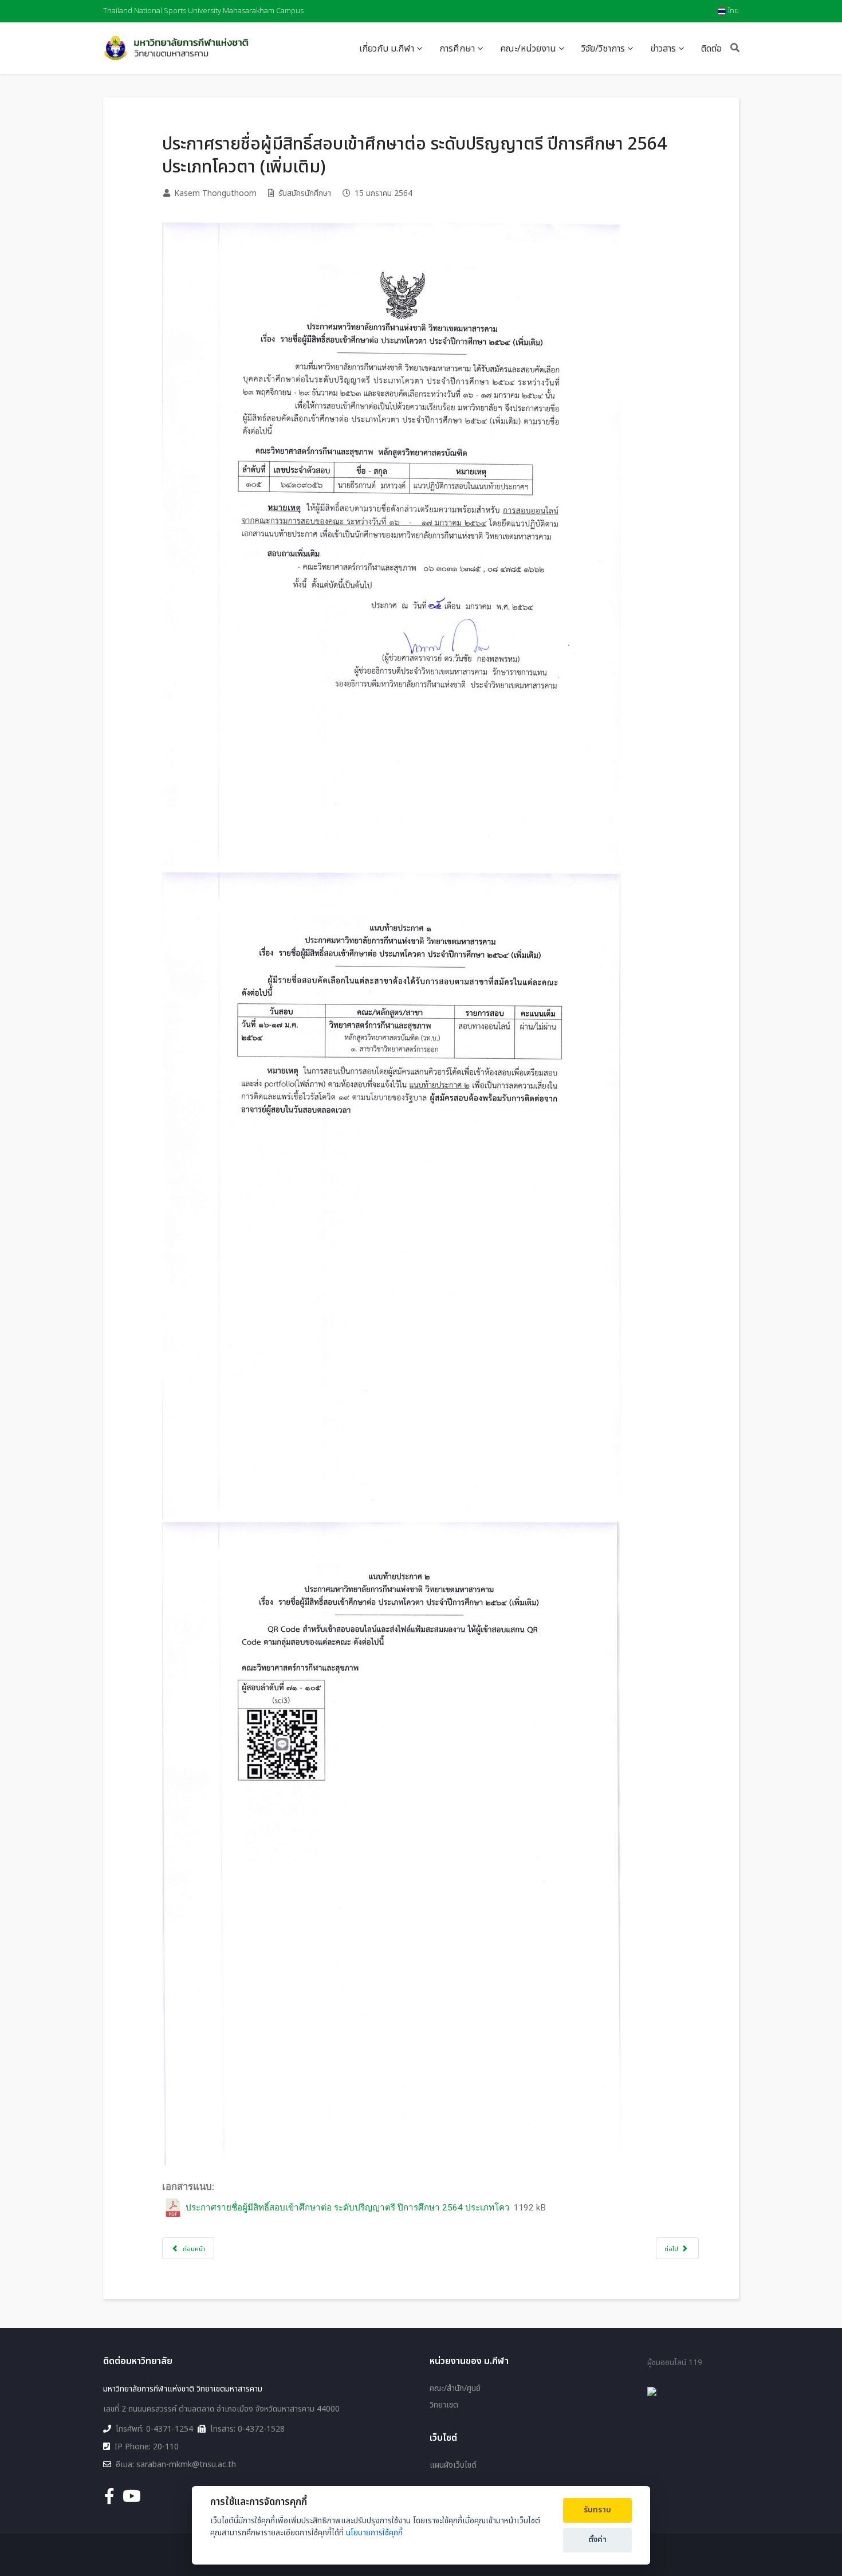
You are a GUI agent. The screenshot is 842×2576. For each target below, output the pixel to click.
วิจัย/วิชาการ (603, 49)
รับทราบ (597, 2510)
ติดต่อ (711, 49)
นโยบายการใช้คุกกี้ (374, 2533)
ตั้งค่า (597, 2540)
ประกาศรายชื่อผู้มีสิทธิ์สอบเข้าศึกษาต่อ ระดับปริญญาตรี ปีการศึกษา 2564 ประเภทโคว (348, 2208)
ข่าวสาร (663, 49)
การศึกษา (457, 49)
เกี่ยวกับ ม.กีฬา (387, 49)
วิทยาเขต (444, 2405)
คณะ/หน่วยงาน (528, 49)
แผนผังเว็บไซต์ (453, 2465)
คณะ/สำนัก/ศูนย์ (455, 2389)
